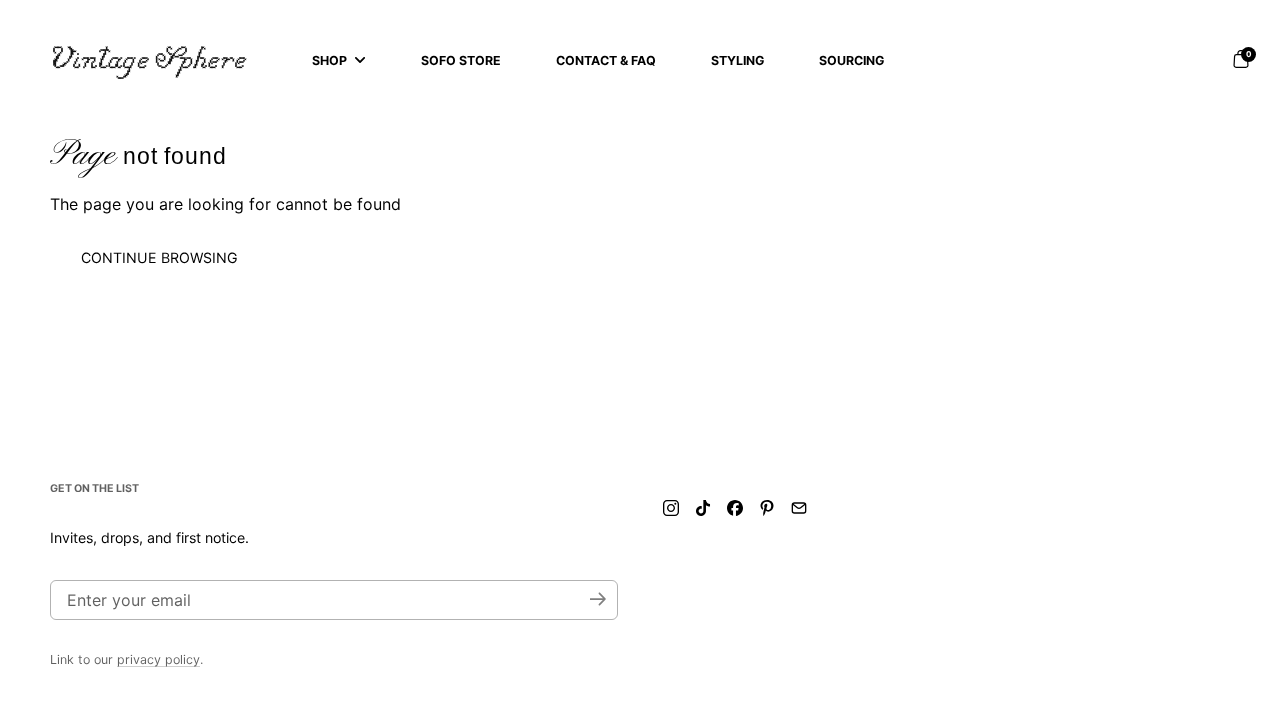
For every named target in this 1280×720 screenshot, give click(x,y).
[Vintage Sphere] (150, 60)
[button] (1241, 59)
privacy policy (158, 659)
